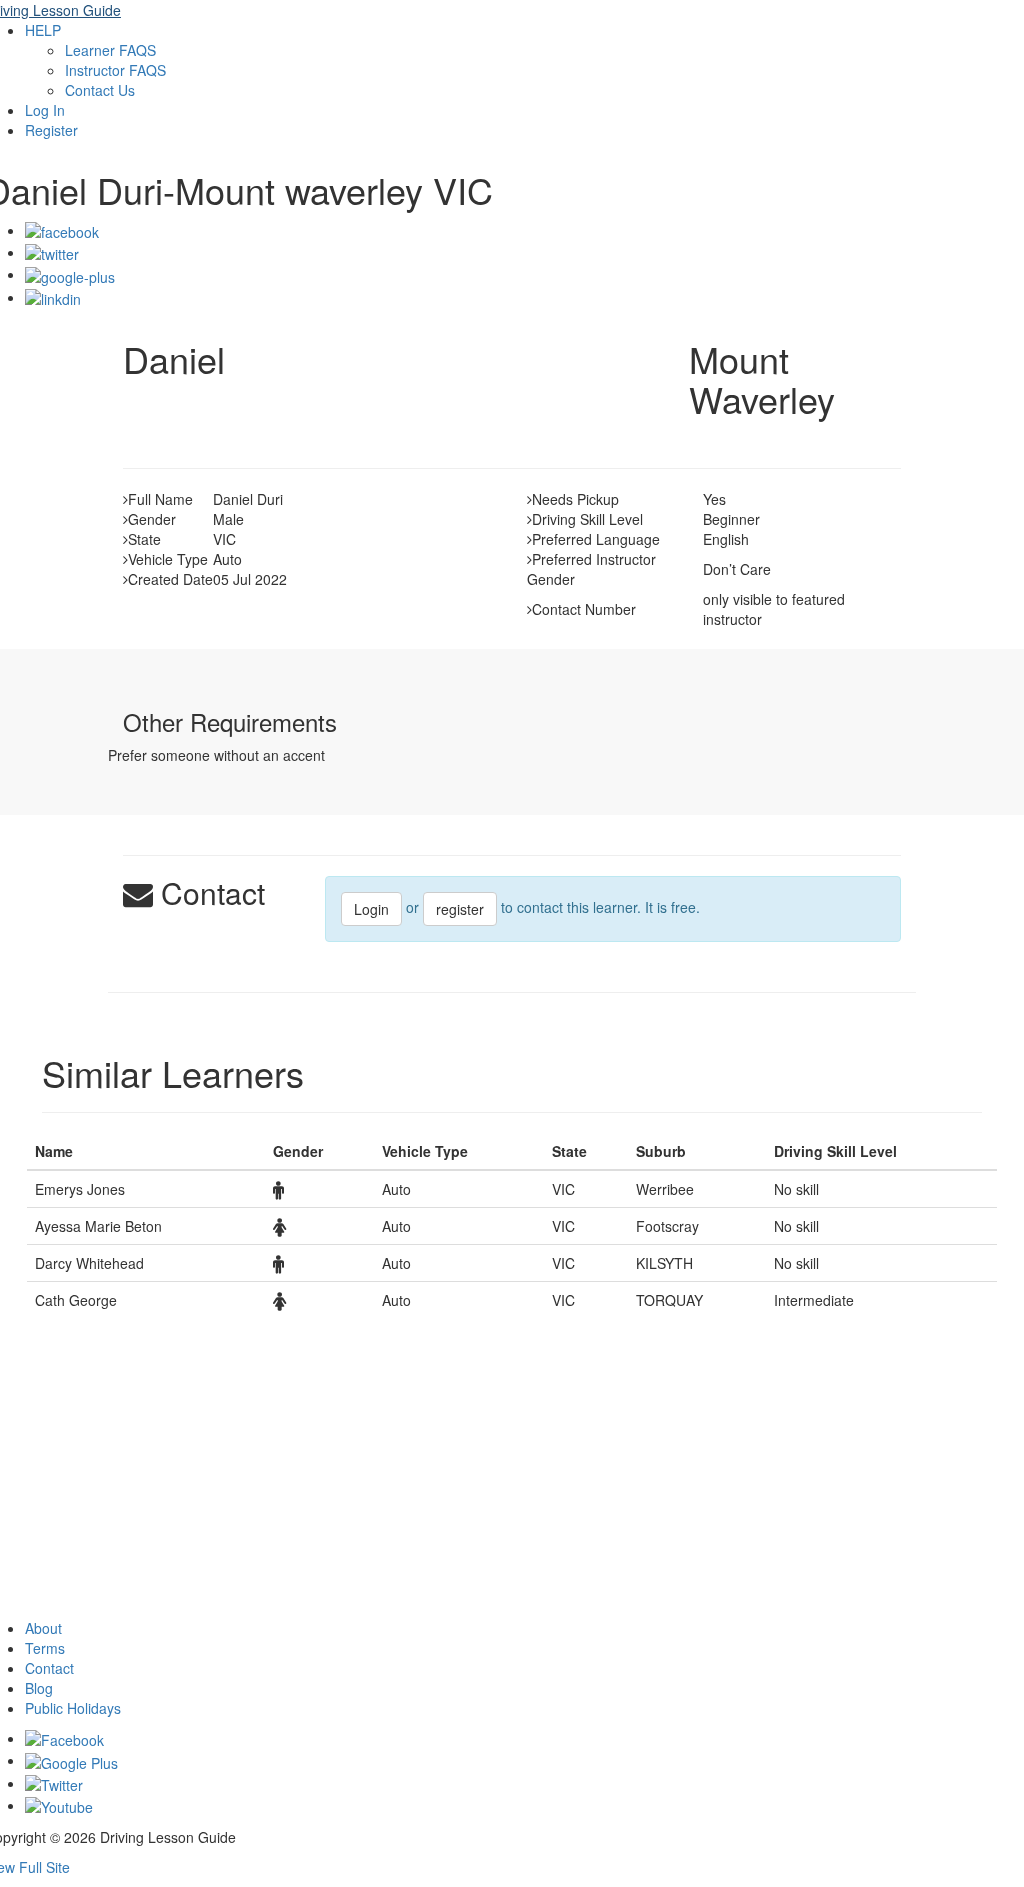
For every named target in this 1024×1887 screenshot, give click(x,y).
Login (371, 909)
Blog (39, 1688)
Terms (45, 1648)
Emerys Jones (80, 1189)
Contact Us (100, 90)
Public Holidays (73, 1708)
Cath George (76, 1300)
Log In (45, 110)
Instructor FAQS (115, 70)
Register (51, 130)
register (460, 909)
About (43, 1628)
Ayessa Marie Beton (98, 1226)
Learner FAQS (110, 50)
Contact (49, 1668)
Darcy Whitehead (89, 1263)
